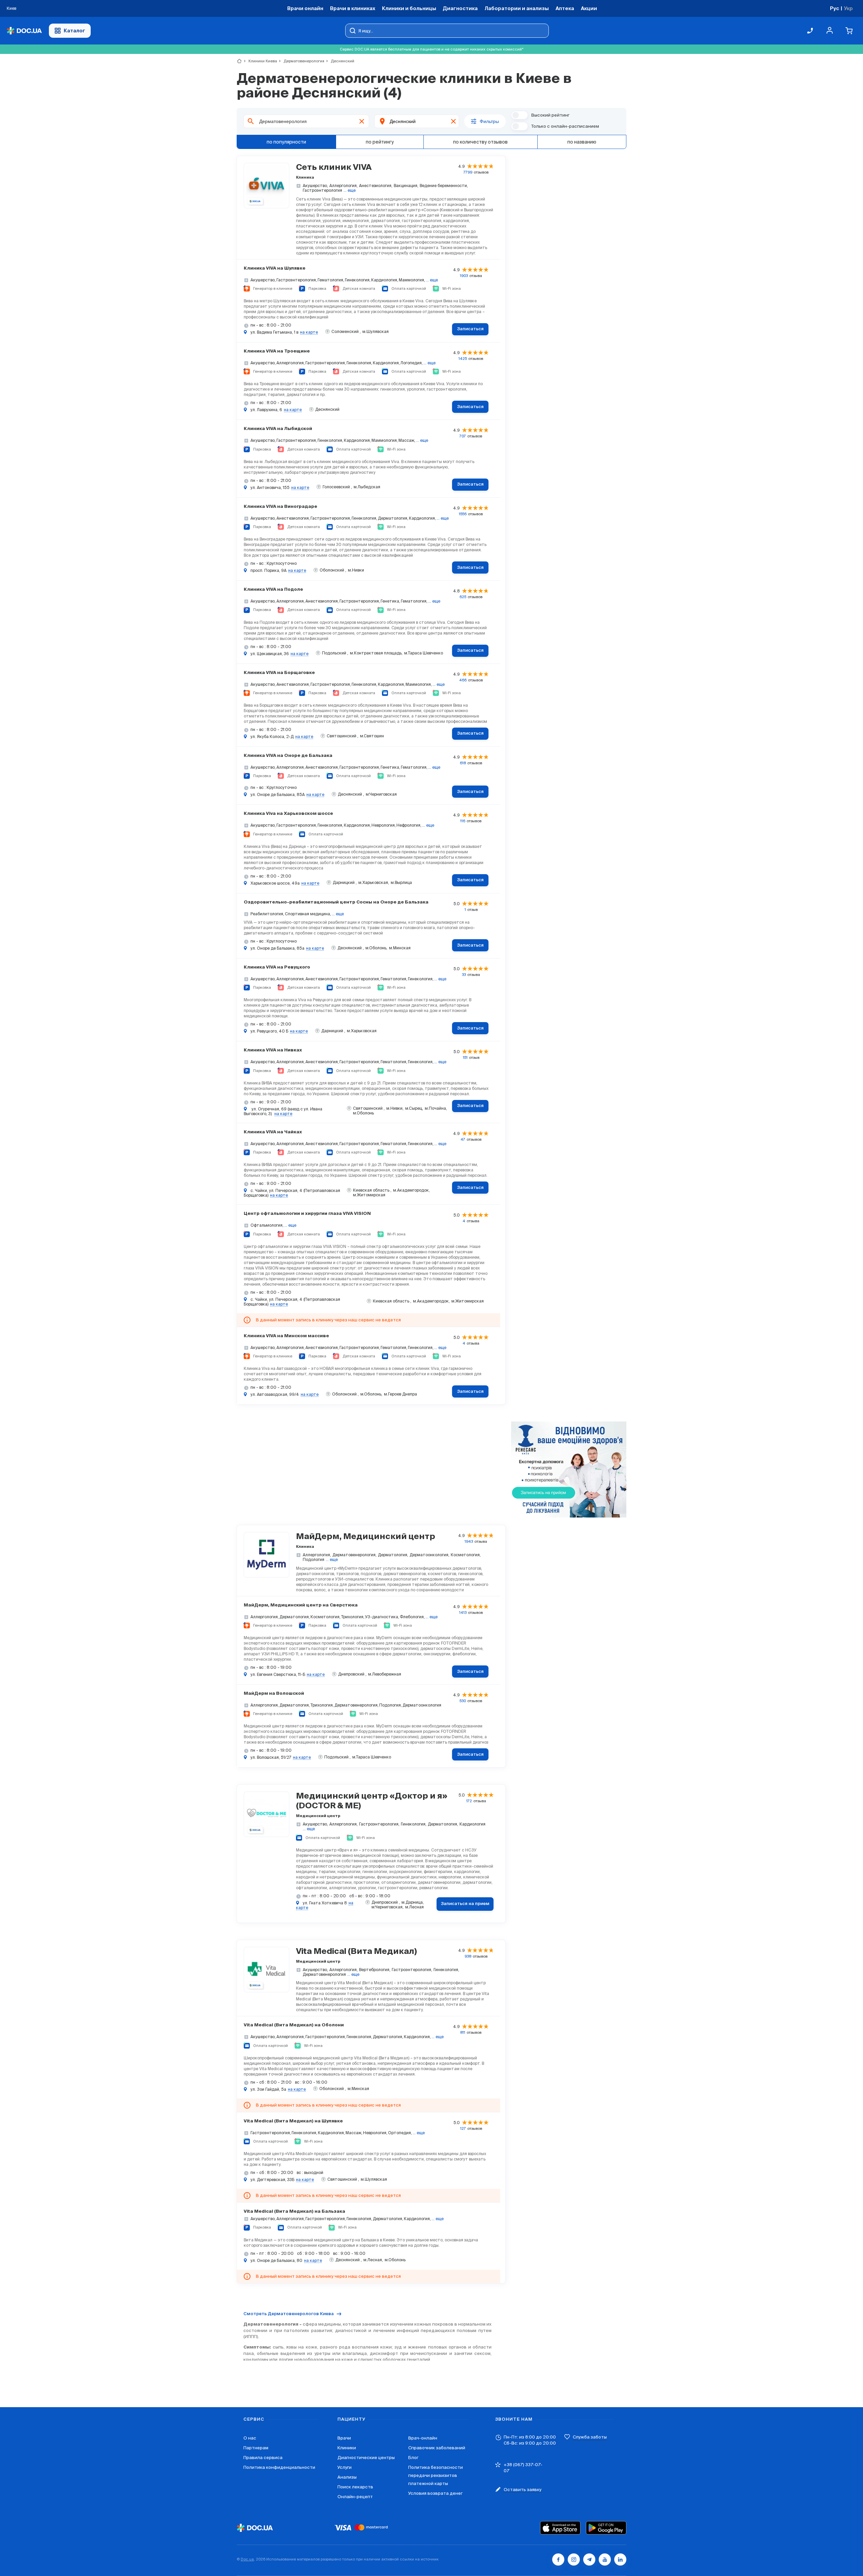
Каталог (75, 30)
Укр (848, 8)
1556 (463, 514)
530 (463, 1701)
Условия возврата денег (435, 2493)
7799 (468, 172)
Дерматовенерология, (354, 1555)
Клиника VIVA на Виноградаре (280, 507)
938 (468, 1956)
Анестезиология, (376, 186)
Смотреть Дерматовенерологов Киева (289, 2314)
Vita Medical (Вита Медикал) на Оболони (294, 2025)
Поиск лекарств (355, 2487)
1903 (464, 276)
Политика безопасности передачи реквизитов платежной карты (436, 2475)
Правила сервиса (263, 2458)
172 (469, 1801)
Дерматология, (393, 1555)
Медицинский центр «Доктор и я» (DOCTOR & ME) (372, 1801)
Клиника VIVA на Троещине (277, 351)
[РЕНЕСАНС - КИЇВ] (569, 1470)
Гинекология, (414, 1824)
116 (463, 821)
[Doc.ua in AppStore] (560, 2528)
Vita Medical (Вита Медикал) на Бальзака (294, 2212)
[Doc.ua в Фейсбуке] (558, 2559)
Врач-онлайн (423, 2438)
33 (464, 975)
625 (463, 597)
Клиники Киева (260, 61)
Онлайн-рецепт (355, 2497)
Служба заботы (590, 2437)
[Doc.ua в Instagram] (574, 2559)
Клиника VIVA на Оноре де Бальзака (288, 756)
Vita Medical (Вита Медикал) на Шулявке (293, 2121)
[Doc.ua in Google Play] (606, 2528)
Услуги (345, 2467)
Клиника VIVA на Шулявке (275, 268)
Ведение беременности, (444, 186)
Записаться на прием (465, 1904)
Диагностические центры (366, 2458)
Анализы (347, 2477)
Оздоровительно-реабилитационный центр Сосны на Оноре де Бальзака (336, 902)
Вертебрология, (375, 1970)
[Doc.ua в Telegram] (589, 2559)
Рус (835, 8)
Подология (314, 1559)
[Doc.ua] (24, 31)
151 (465, 1057)
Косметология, (466, 1555)
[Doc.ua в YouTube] (605, 2559)
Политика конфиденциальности (279, 2467)
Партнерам (256, 2448)
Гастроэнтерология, (379, 1824)
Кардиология (472, 1824)
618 (463, 763)
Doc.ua (247, 2559)
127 (463, 2128)
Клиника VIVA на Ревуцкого (277, 967)
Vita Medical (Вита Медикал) (356, 1952)
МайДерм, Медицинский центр (366, 1537)
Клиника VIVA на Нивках (273, 1050)
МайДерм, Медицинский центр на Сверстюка (301, 1605)
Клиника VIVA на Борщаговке (279, 673)
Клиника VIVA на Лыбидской (278, 429)
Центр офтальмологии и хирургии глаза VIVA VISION (307, 1214)
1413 (463, 1613)
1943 (469, 1541)
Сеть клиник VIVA (334, 167)
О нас (250, 2438)
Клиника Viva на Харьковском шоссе (288, 814)
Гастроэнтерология (322, 190)
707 (463, 436)
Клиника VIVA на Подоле (273, 590)
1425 (463, 359)
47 (463, 1139)
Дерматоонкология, (429, 1555)
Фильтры (489, 121)
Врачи (344, 2438)
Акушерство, (315, 186)
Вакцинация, (406, 186)
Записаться (470, 329)
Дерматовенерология (301, 61)
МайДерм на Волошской (274, 1694)
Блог (413, 2458)
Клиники (347, 2448)
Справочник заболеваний (437, 2448)
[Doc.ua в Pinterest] (620, 2559)
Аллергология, (344, 186)
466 (463, 680)
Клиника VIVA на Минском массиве (286, 1336)
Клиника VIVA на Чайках (273, 1132)
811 (463, 2032)
